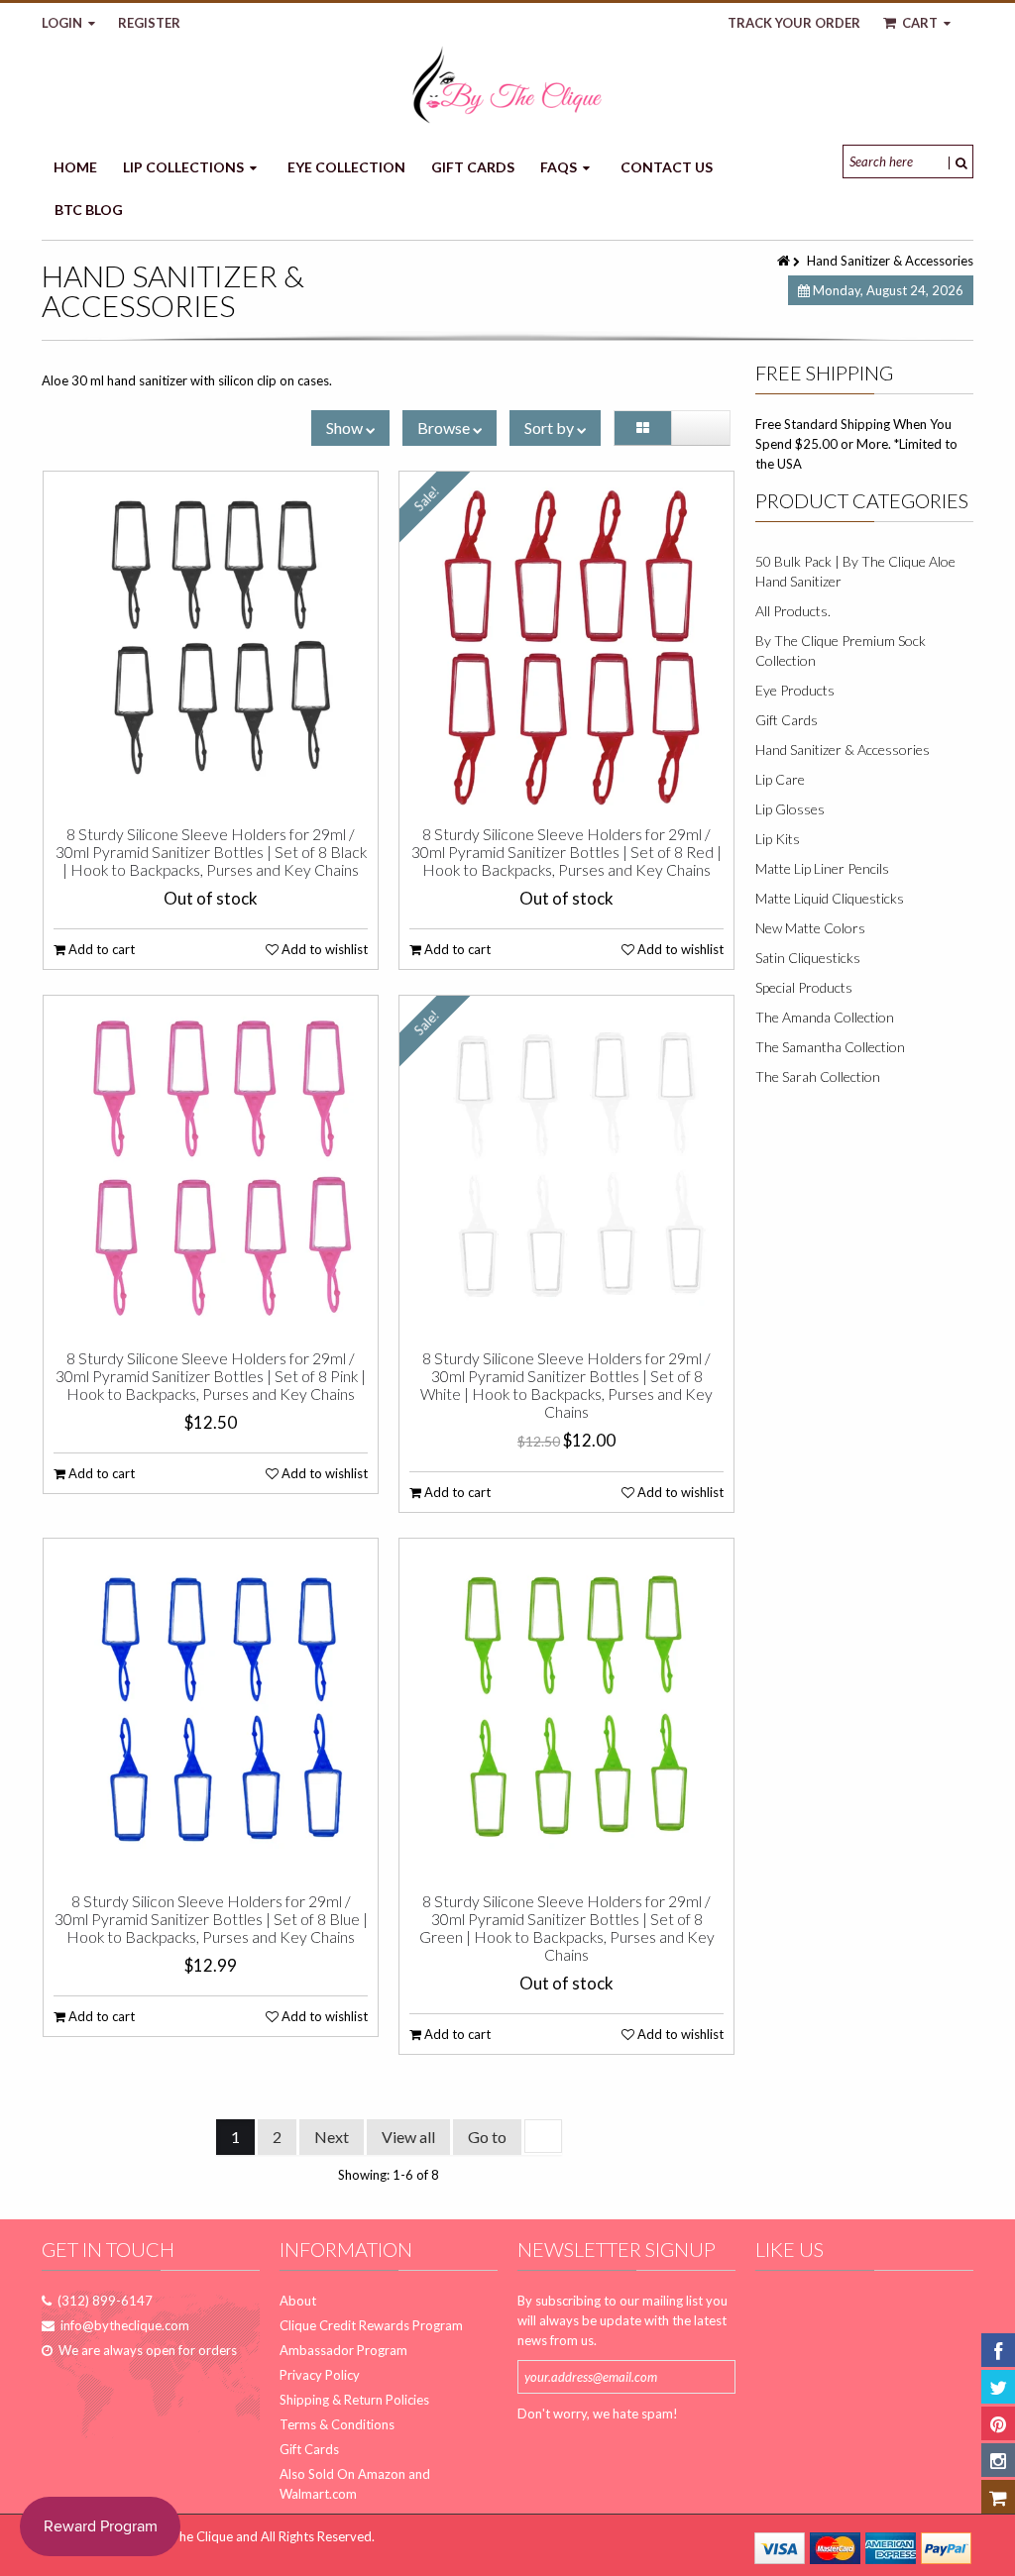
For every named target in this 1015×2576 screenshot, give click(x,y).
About (298, 2301)
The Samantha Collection (830, 1047)
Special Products (804, 987)
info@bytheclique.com (125, 2325)
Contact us (667, 167)
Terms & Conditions (337, 2424)
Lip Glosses (790, 809)
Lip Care (780, 779)
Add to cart (100, 949)
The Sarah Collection (818, 1076)
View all (408, 2137)
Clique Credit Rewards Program (371, 2325)
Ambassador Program (343, 2350)
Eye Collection (346, 167)
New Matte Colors (810, 928)
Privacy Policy (320, 2375)
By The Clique (193, 2536)
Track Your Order (794, 23)
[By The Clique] (507, 85)
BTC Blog (89, 210)
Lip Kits (778, 839)
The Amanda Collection (825, 1017)
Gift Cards (473, 167)
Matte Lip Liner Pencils (822, 868)
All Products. (793, 611)
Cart (920, 23)
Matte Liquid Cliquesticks (830, 898)
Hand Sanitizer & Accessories (843, 750)
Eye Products (795, 690)
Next (332, 2137)
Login (63, 23)
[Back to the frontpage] (785, 261)
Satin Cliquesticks (808, 958)
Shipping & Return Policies (354, 2400)
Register (149, 23)
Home (75, 167)
